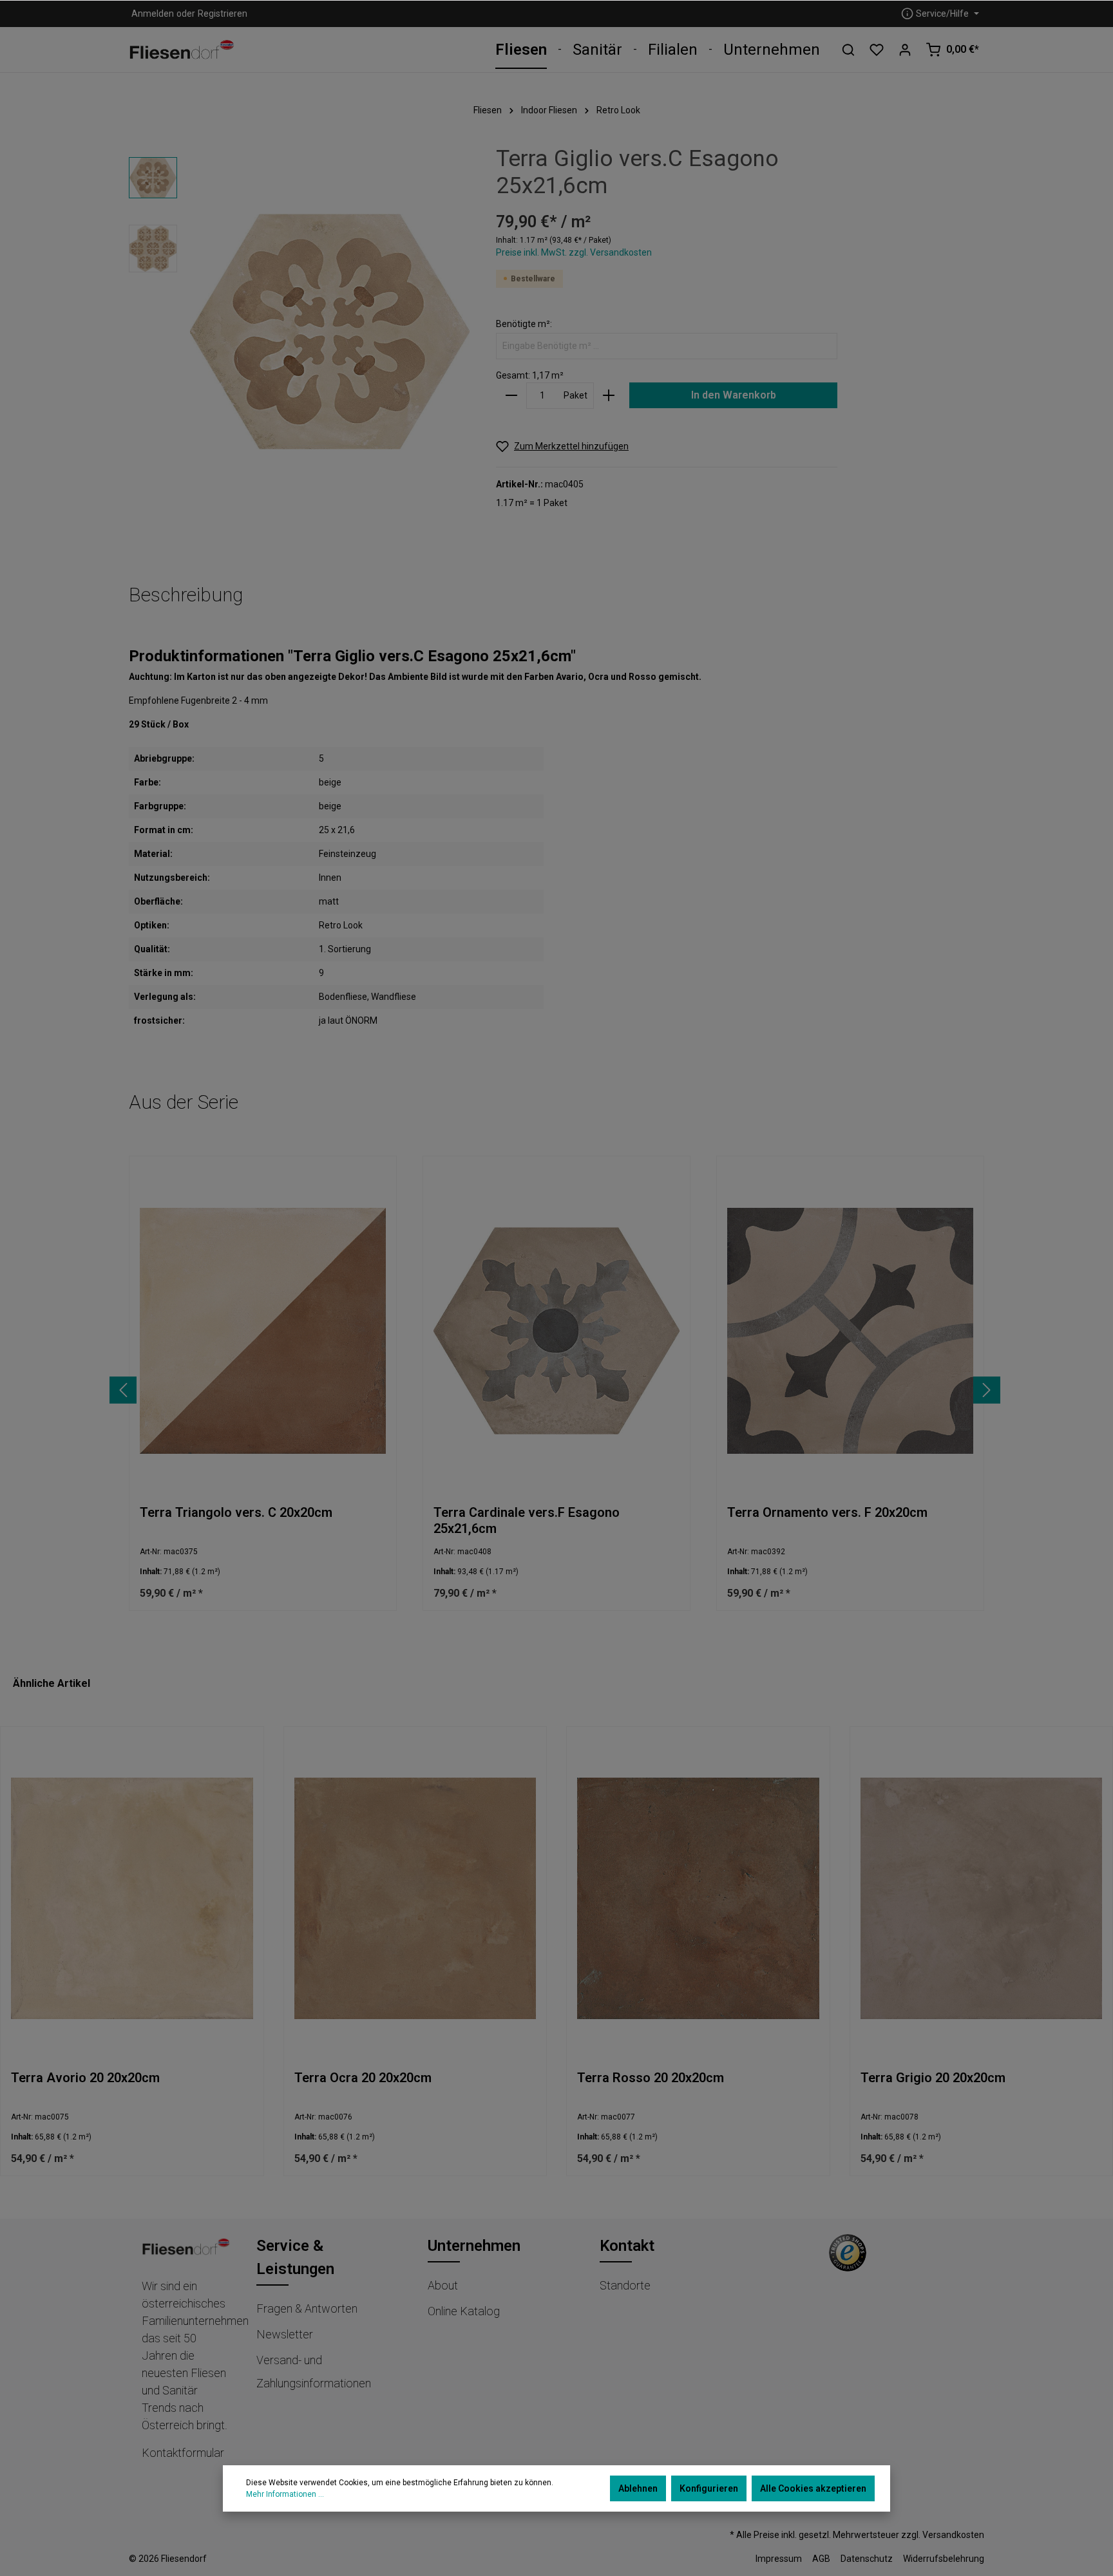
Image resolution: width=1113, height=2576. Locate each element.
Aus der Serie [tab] (184, 1102)
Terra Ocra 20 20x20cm (363, 2078)
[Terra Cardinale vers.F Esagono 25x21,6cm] (556, 1330)
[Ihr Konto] (905, 50)
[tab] (186, 595)
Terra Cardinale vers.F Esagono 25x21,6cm (527, 1520)
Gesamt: (513, 375)
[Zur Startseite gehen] (182, 50)
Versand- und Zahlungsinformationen (314, 2372)
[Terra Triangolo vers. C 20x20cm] (263, 1330)
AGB (821, 2559)
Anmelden (153, 14)
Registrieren (223, 14)
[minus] (511, 396)
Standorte (625, 2285)
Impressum (779, 2559)
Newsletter (285, 2334)
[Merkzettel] (877, 50)
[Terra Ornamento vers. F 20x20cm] (850, 1330)
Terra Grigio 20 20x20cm (933, 2078)
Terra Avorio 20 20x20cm (85, 2078)
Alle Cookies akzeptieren (813, 2488)
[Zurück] (123, 1390)
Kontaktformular (183, 2453)
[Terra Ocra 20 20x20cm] (415, 1898)
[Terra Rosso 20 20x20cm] (698, 1898)
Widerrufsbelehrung (944, 2559)
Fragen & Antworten (307, 2308)
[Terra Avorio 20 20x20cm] (132, 1898)
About (443, 2285)
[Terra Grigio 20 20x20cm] (982, 1898)
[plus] (609, 396)
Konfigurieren (709, 2488)
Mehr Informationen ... (285, 2494)
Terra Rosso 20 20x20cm (651, 2078)
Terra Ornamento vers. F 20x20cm (827, 1512)
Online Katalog (464, 2311)
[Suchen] (848, 50)
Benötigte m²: (524, 324)
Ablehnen (638, 2488)
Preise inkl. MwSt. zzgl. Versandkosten (574, 252)
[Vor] (987, 1390)
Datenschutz (867, 2559)
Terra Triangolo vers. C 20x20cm (236, 1512)
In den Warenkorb (734, 395)
